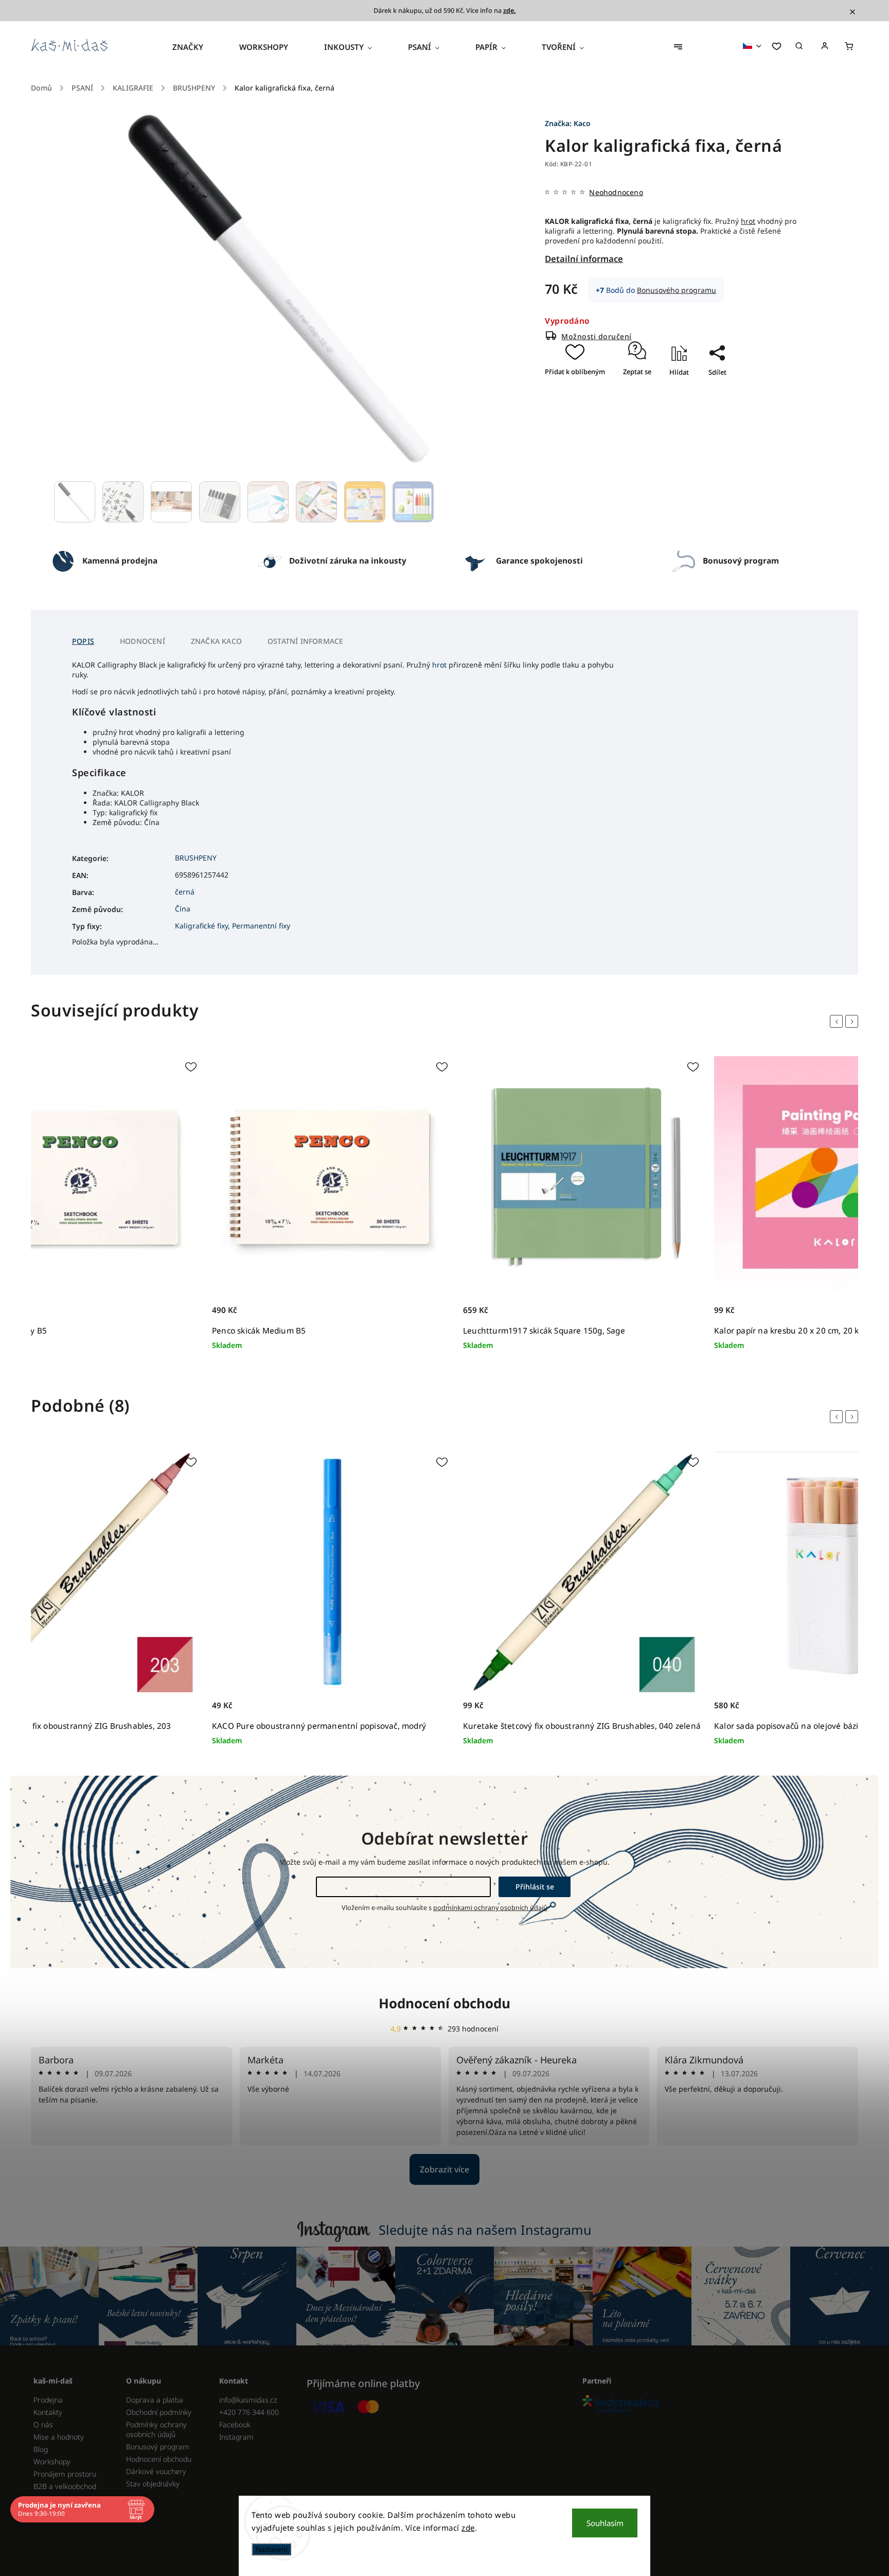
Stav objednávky (153, 2484)
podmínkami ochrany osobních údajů (490, 1908)
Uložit (707, 390)
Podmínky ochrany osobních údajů (156, 2429)
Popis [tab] (83, 641)
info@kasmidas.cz (248, 2400)
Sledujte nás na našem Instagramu (485, 2230)
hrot (748, 221)
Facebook (235, 2424)
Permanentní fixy (261, 926)
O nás (43, 2424)
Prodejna (48, 2400)
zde (468, 2528)
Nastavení (271, 2549)
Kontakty (48, 2412)
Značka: (568, 123)
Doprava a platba (155, 2400)
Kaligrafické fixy (201, 926)
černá (185, 892)
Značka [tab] (216, 641)
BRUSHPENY (196, 858)
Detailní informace (584, 259)
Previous (838, 1022)
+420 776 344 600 (249, 2412)
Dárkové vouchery (156, 2471)
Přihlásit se (535, 1887)
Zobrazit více (444, 2169)
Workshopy (52, 2461)
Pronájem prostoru (65, 2474)
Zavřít (713, 402)
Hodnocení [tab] (143, 641)
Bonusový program (158, 2447)
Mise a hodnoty (59, 2437)
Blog (41, 2449)
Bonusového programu (677, 290)
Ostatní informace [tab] (305, 641)
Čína (183, 909)
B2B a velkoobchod (65, 2486)
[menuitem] (197, 47)
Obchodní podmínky (159, 2412)
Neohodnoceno (616, 192)
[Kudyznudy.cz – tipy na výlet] (716, 2404)
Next (854, 1022)
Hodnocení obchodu (444, 2003)
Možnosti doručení (597, 336)
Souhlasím (605, 2523)
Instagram (236, 2437)
